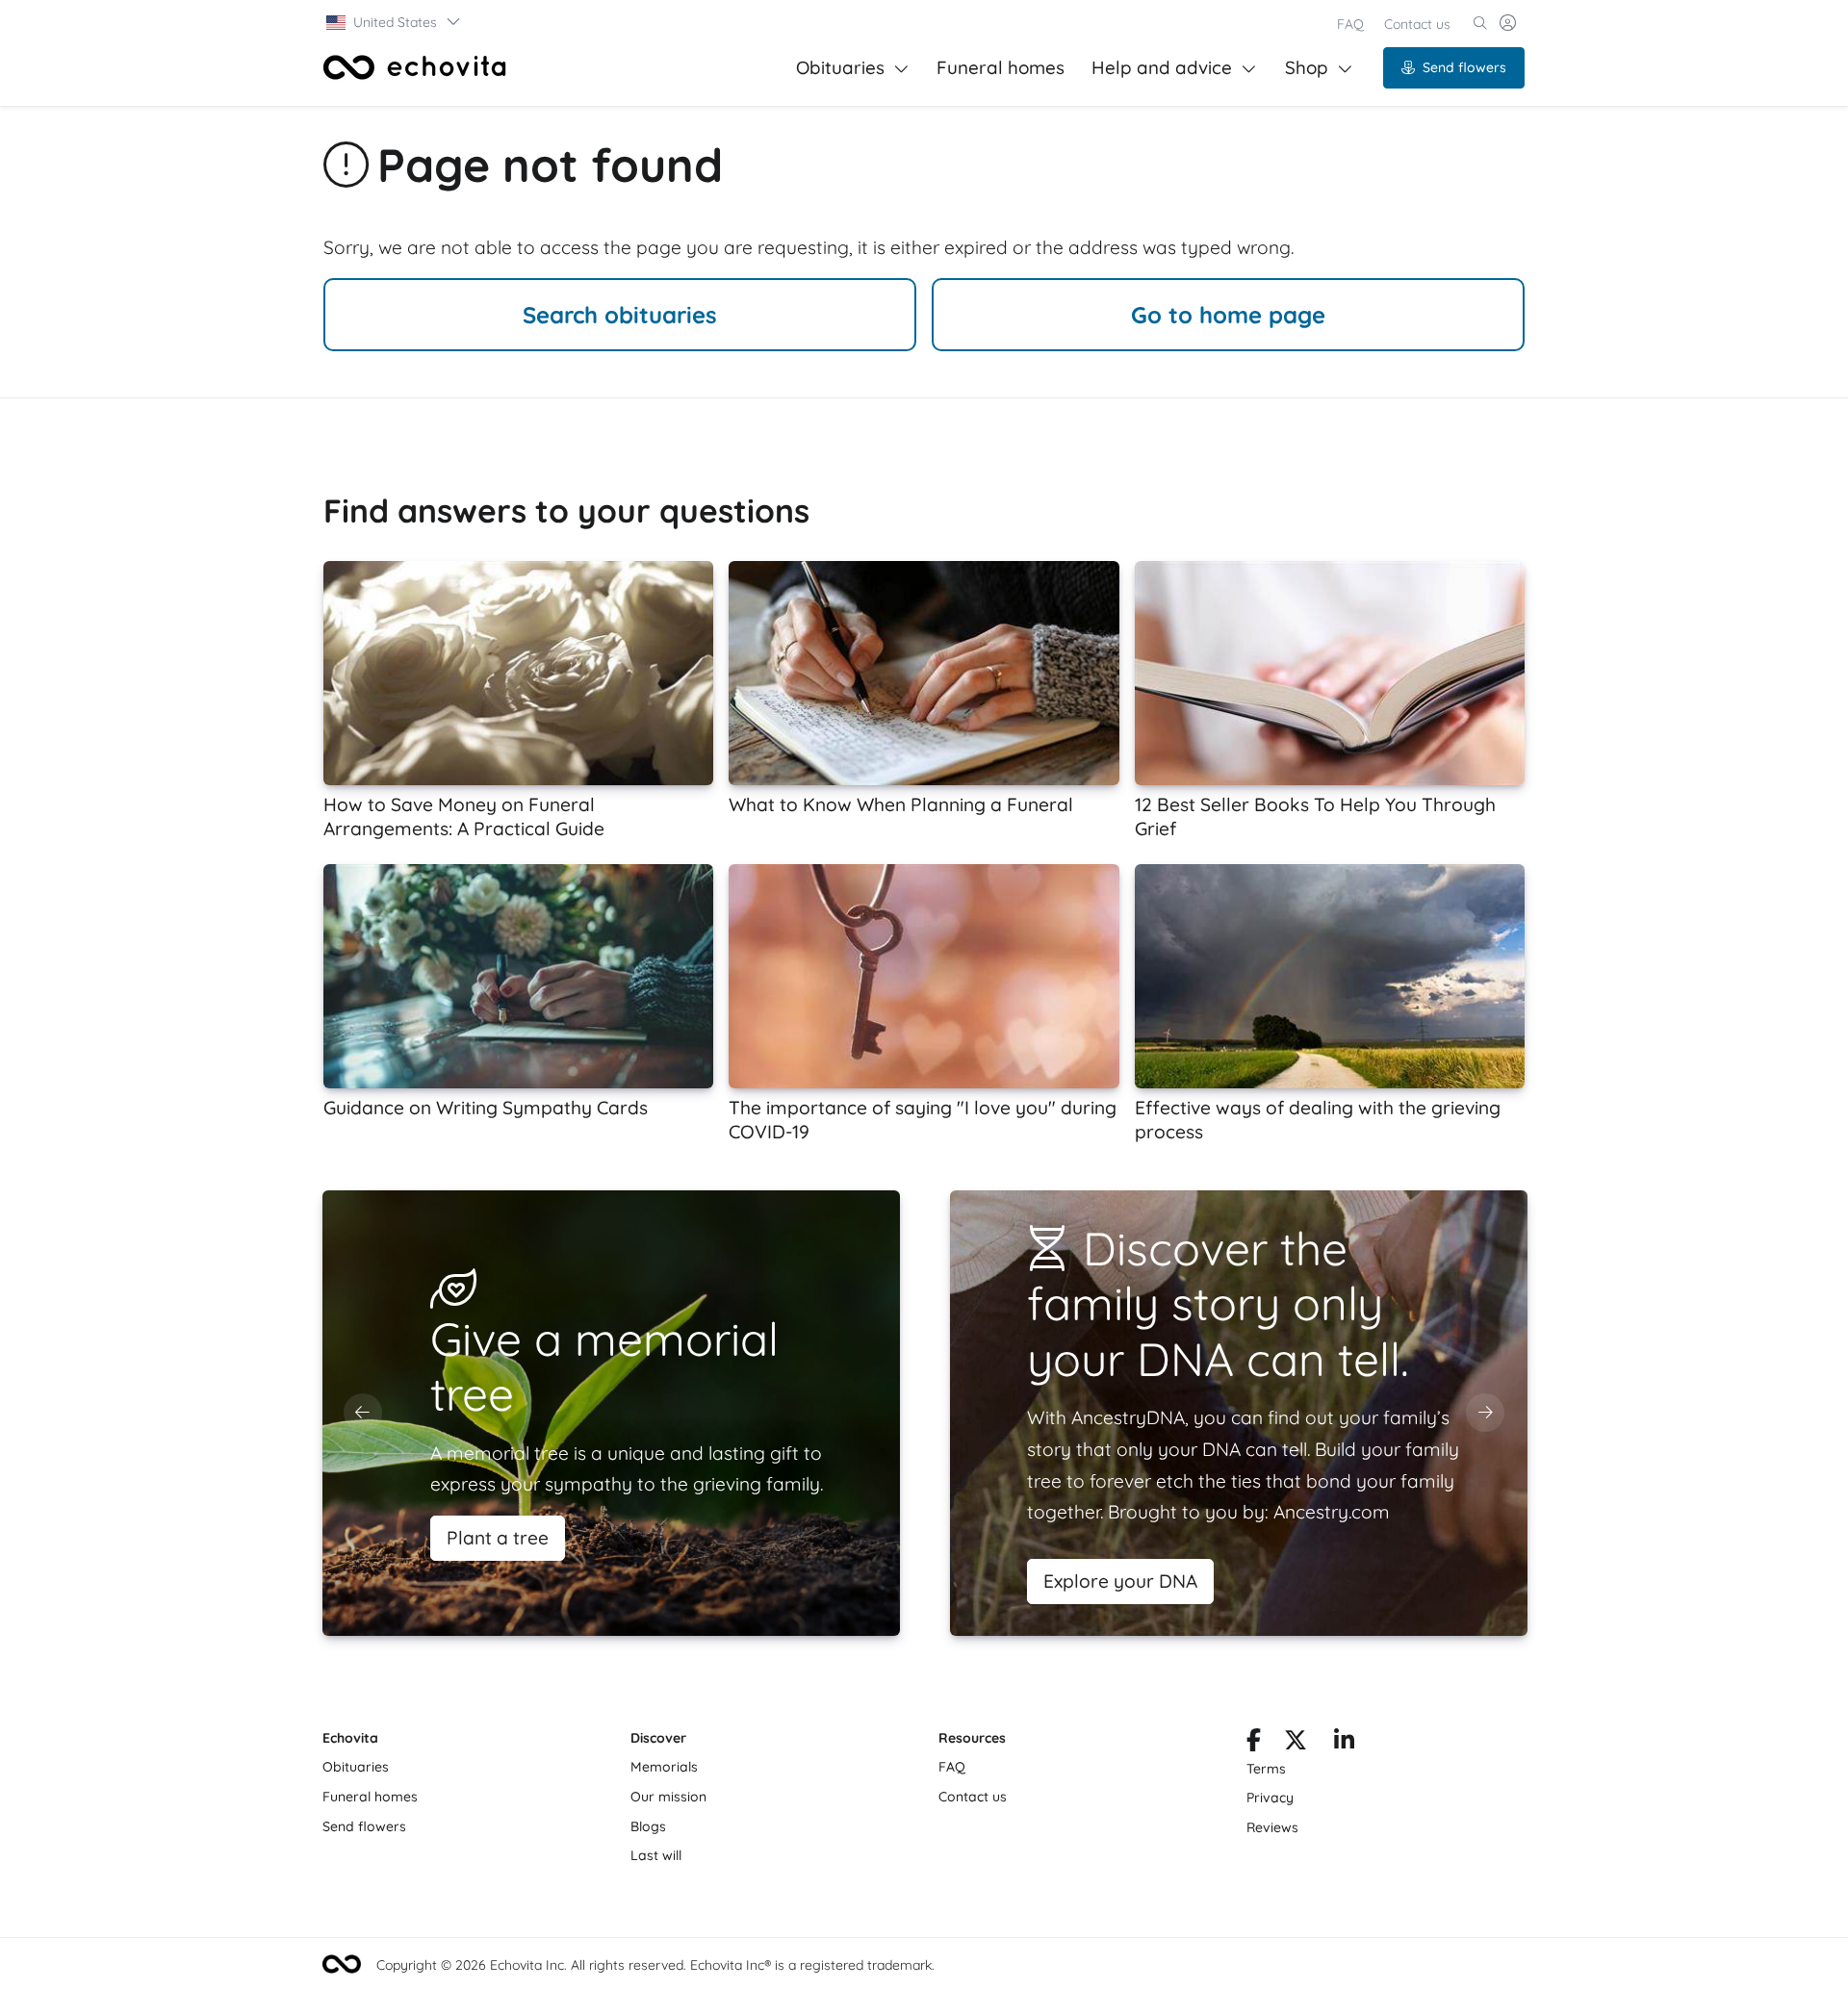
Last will (656, 1855)
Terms (1266, 1769)
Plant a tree (498, 1538)
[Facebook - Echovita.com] (1254, 1744)
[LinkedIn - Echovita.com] (1344, 1744)
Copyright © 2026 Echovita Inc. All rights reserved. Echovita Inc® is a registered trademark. (655, 1965)
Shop (1307, 67)
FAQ (1350, 24)
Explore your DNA (1120, 1581)
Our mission (668, 1797)
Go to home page (1228, 315)
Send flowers (1464, 67)
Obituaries (840, 67)
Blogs (648, 1826)
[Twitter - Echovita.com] (1296, 1744)
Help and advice (1162, 67)
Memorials (664, 1767)
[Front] (415, 67)
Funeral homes (1001, 67)
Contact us (1417, 24)
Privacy (1270, 1798)
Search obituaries (620, 315)
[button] (394, 22)
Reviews (1272, 1827)
